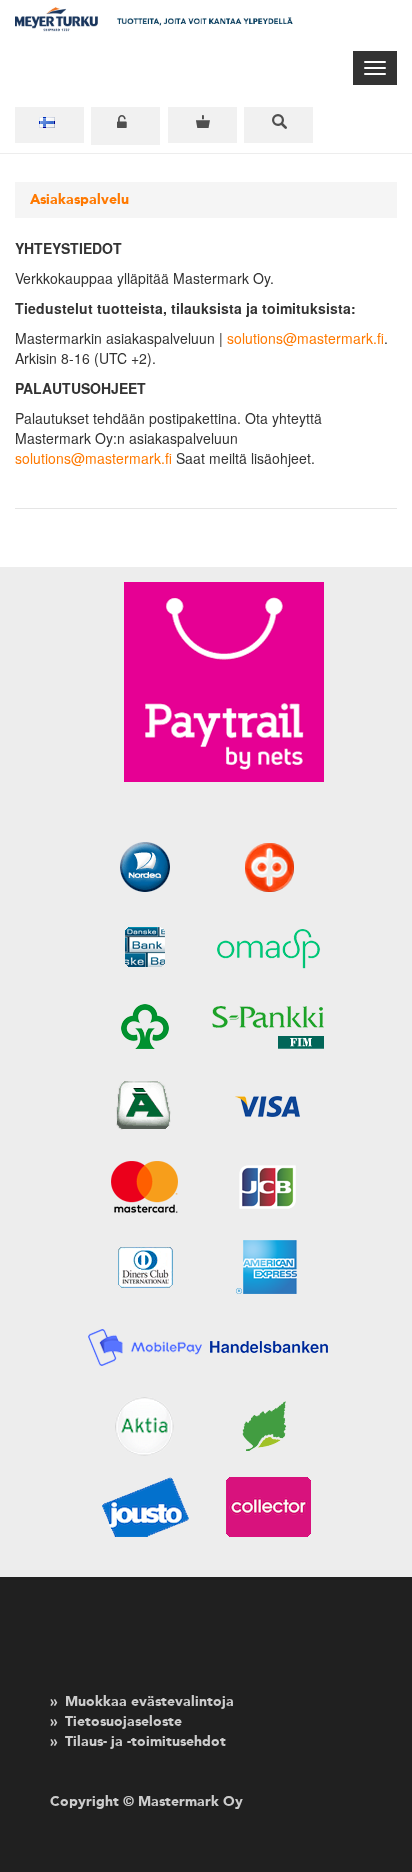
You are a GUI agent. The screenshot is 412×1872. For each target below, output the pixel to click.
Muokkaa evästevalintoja (149, 1702)
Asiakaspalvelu (79, 200)
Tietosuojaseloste (123, 1722)
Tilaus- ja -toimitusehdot (145, 1742)
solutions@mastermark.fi (305, 338)
